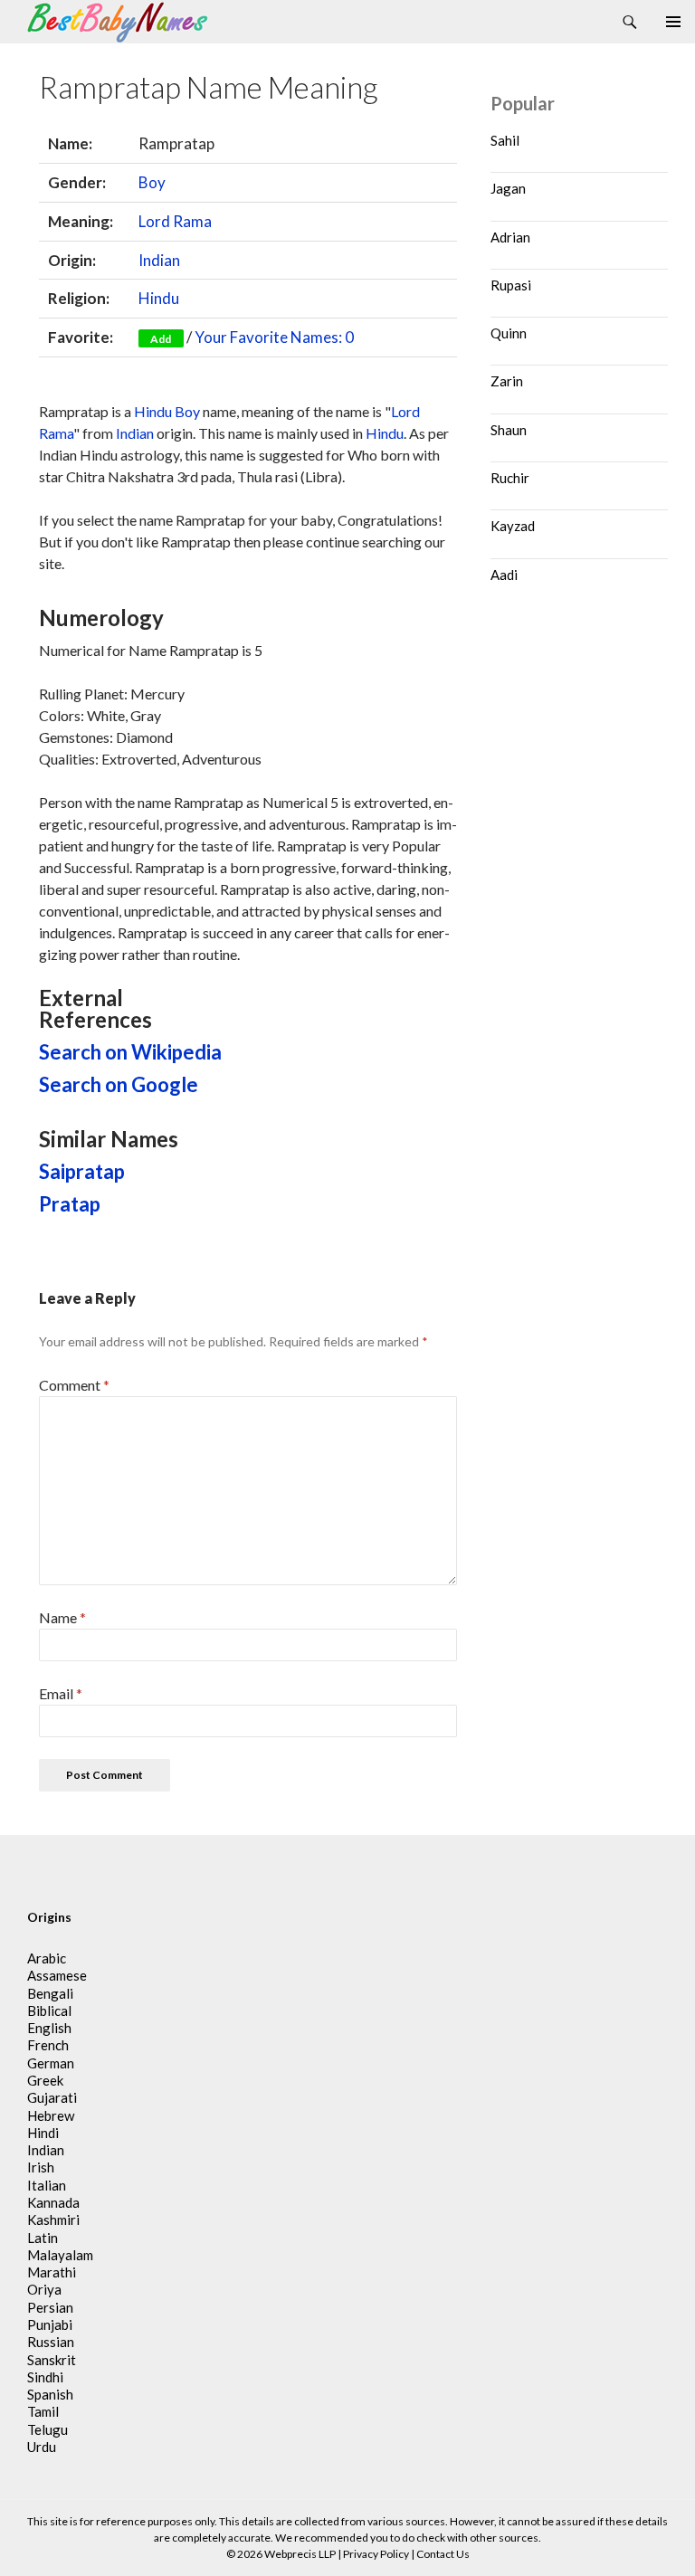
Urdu (42, 2447)
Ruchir (510, 478)
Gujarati (52, 2097)
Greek (45, 2080)
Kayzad (513, 526)
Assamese (57, 1975)
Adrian (510, 237)
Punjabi (50, 2324)
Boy (152, 182)
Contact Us (443, 2554)
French (48, 2045)
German (51, 2063)
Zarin (507, 381)
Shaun (509, 430)
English (49, 2028)
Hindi (43, 2133)
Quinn (509, 333)
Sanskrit (52, 2360)
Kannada (53, 2202)
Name (62, 1617)
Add (161, 339)
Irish (41, 2167)
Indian (159, 260)
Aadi (504, 575)
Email (61, 1693)
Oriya (44, 2289)
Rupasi (511, 285)
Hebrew (51, 2115)
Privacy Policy (376, 2554)
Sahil (505, 140)
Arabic (47, 1958)
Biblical (49, 2010)
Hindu (159, 298)
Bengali (50, 1993)
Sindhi (45, 2377)
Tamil (43, 2411)
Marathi (52, 2272)
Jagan (508, 188)
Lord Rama (175, 221)
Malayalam (60, 2255)
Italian (47, 2185)
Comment (74, 1385)
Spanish (50, 2394)
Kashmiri (53, 2220)
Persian (50, 2307)
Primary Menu (673, 22)
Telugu (48, 2429)
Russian (51, 2342)
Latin (43, 2238)
